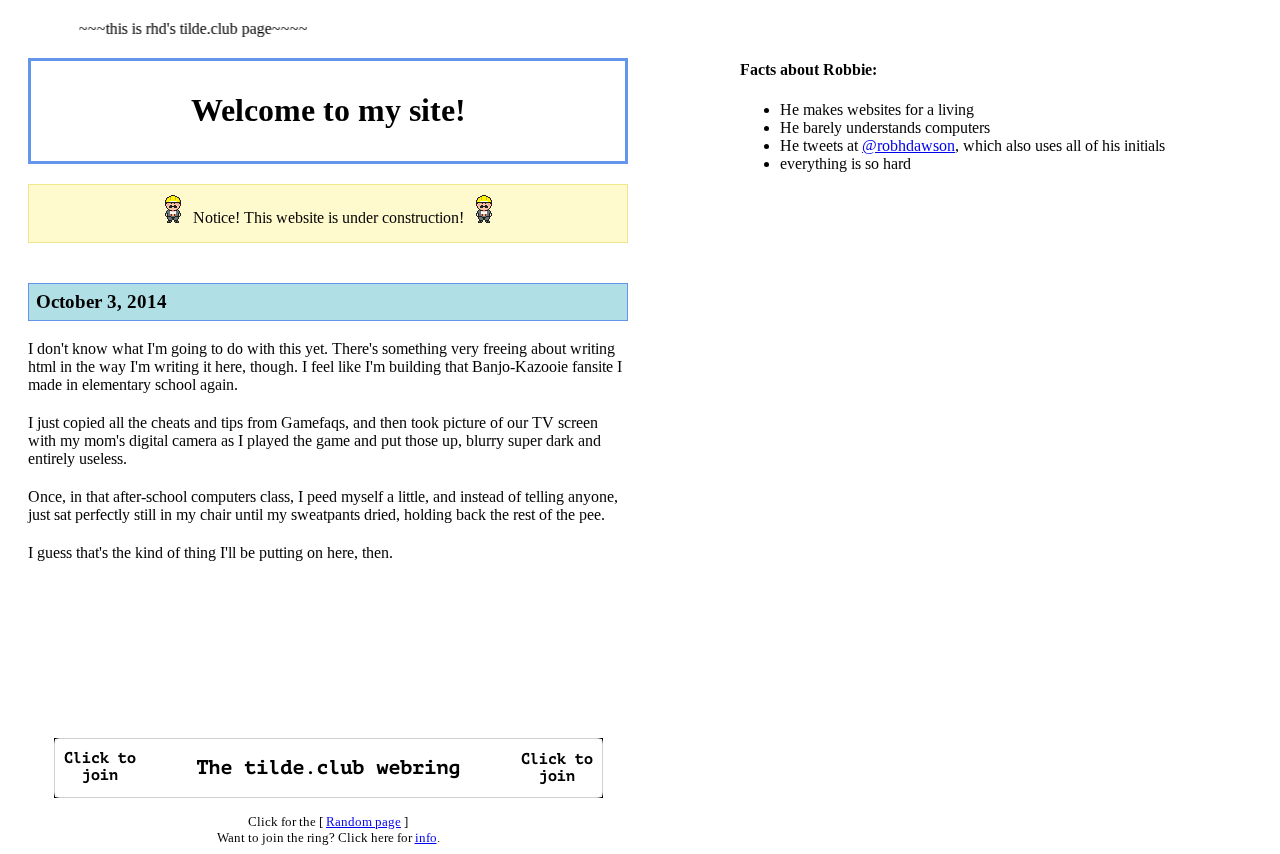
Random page (363, 821)
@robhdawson (908, 145)
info (426, 837)
